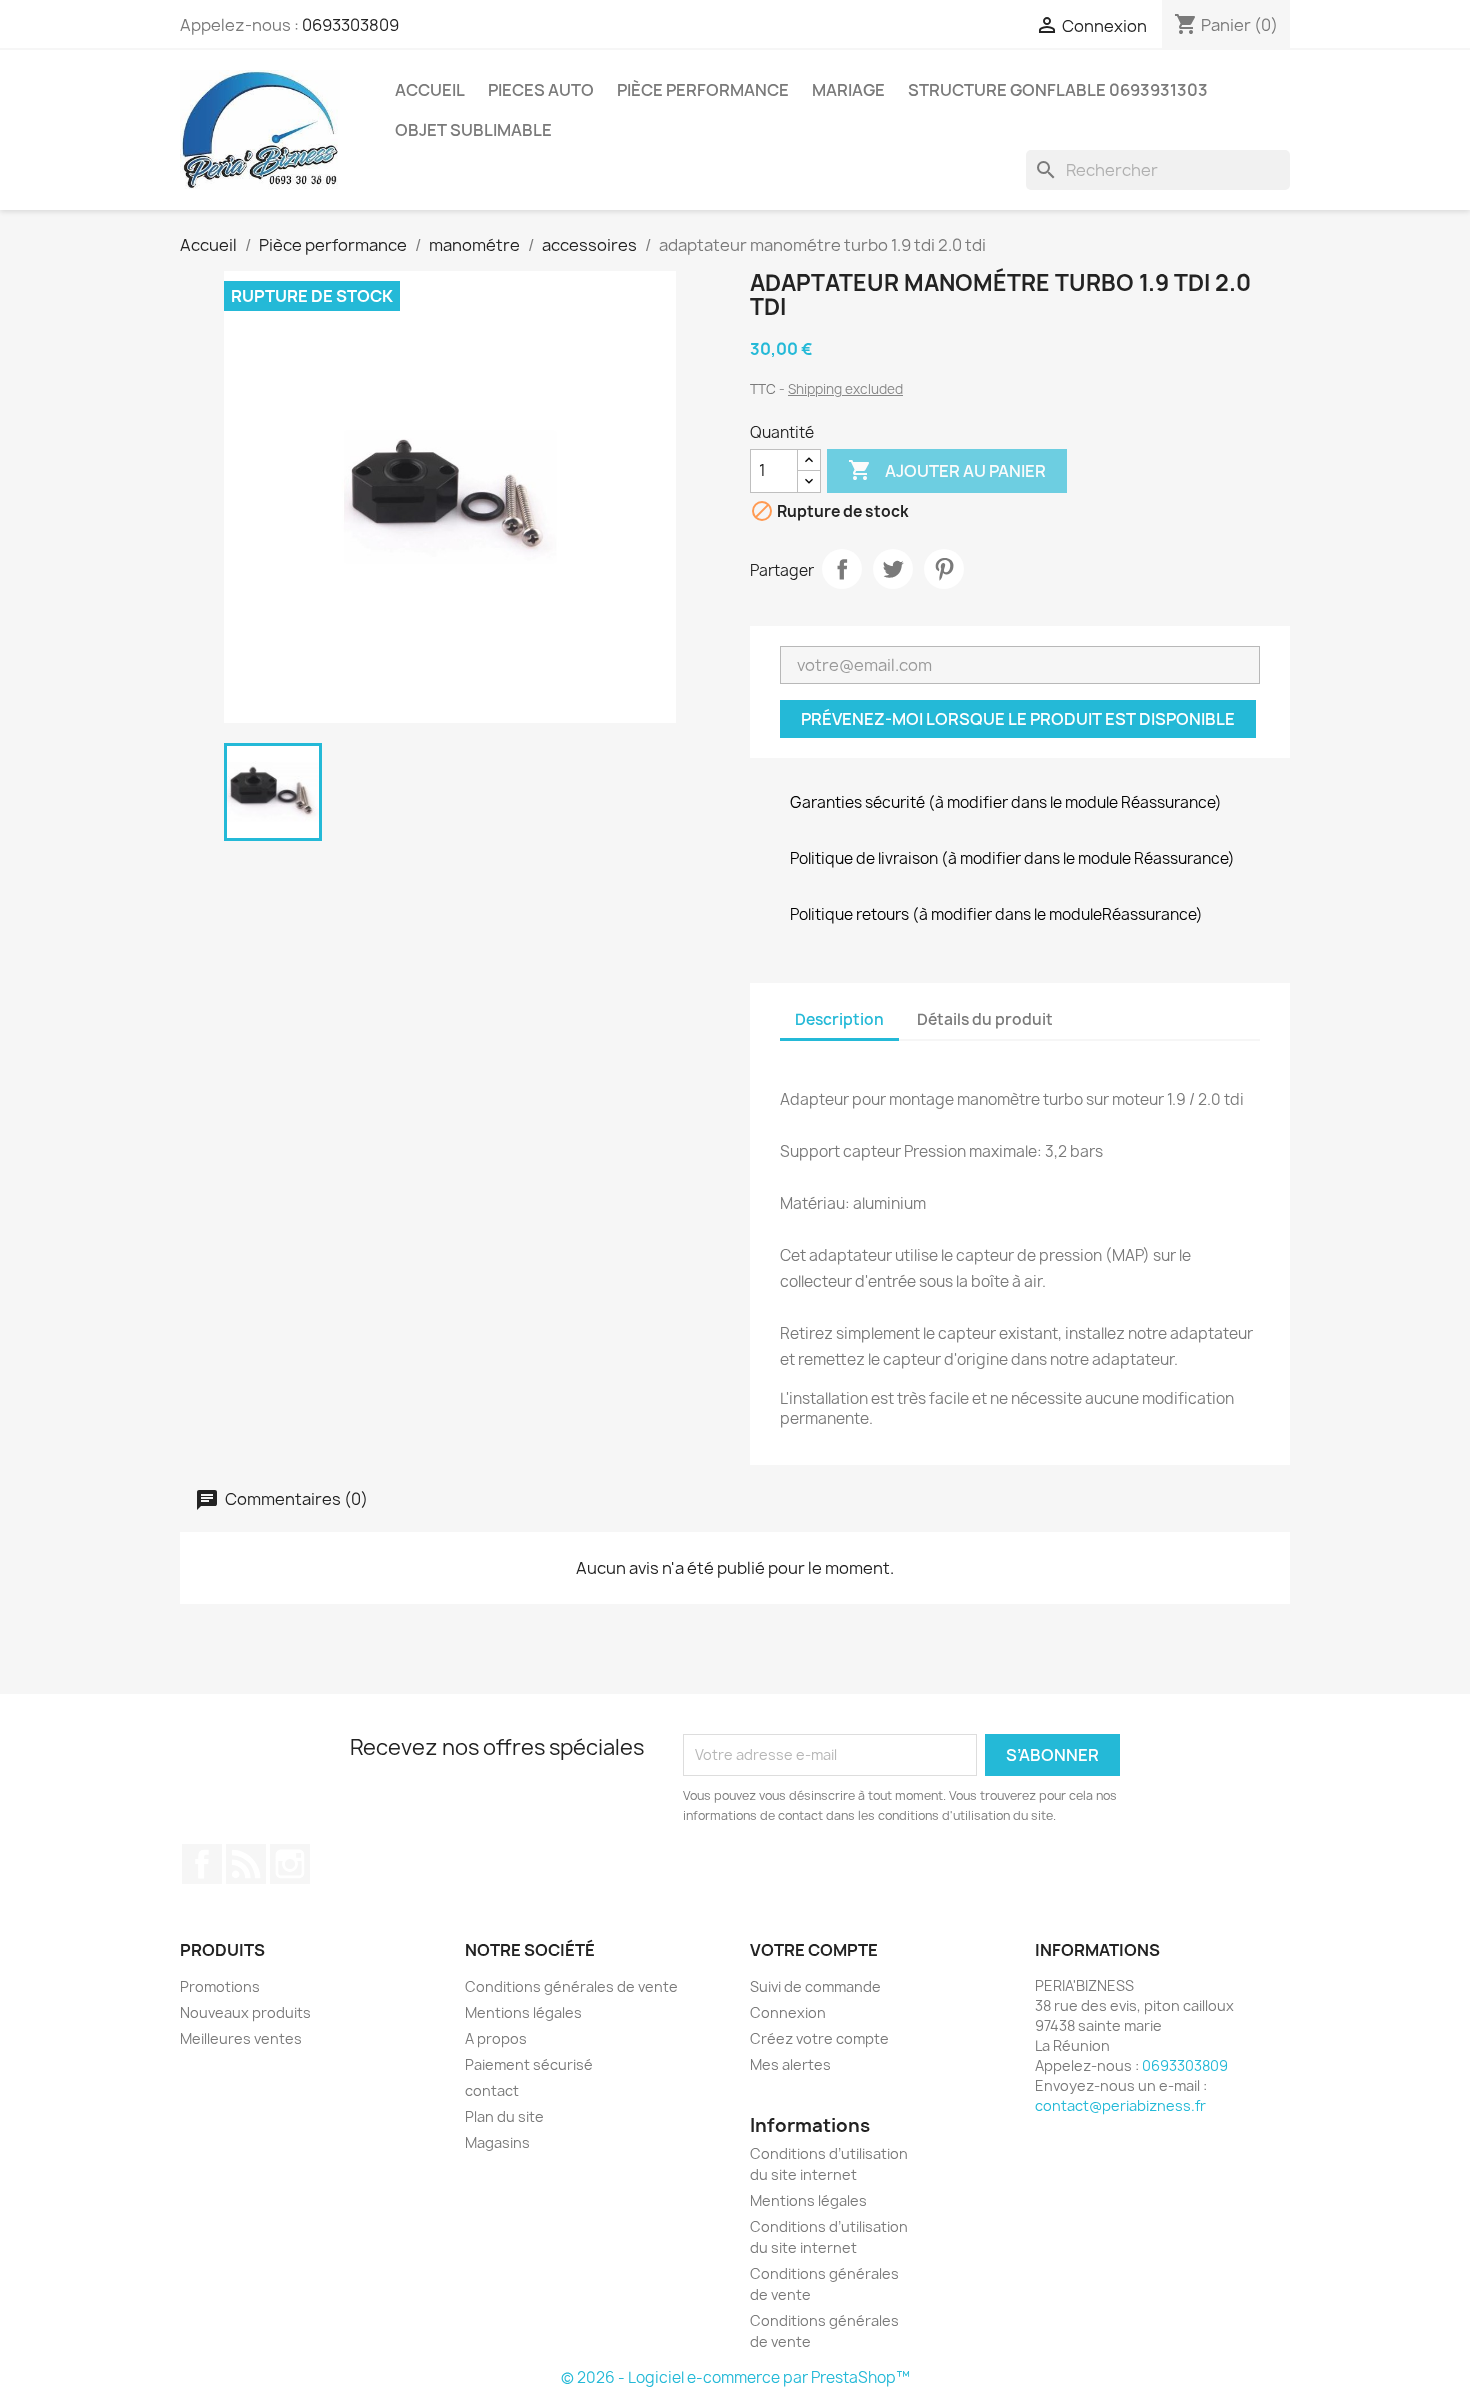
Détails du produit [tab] (985, 1019)
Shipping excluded (845, 389)
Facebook (202, 1864)
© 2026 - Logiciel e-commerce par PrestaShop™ (735, 2377)
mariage (848, 90)
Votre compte (814, 1950)
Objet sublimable (473, 130)
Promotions (220, 1986)
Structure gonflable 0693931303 (1058, 90)
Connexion (788, 2012)
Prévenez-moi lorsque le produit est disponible (1018, 719)
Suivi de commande (815, 1986)
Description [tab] (839, 1019)
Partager (842, 569)
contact (492, 2090)
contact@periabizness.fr (1120, 2105)
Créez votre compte (819, 2038)
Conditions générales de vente (571, 1986)
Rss (246, 1864)
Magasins (497, 2142)
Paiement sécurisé (529, 2064)
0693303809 (350, 25)
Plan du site (504, 2116)
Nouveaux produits (245, 2012)
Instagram (290, 1864)
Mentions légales (523, 2012)
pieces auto (541, 90)
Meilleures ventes (241, 2038)
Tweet (893, 569)
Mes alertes (790, 2064)
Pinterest (944, 569)
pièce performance (703, 90)
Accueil (430, 90)
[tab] (1086, 1010)
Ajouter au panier (947, 470)
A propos (496, 2038)
